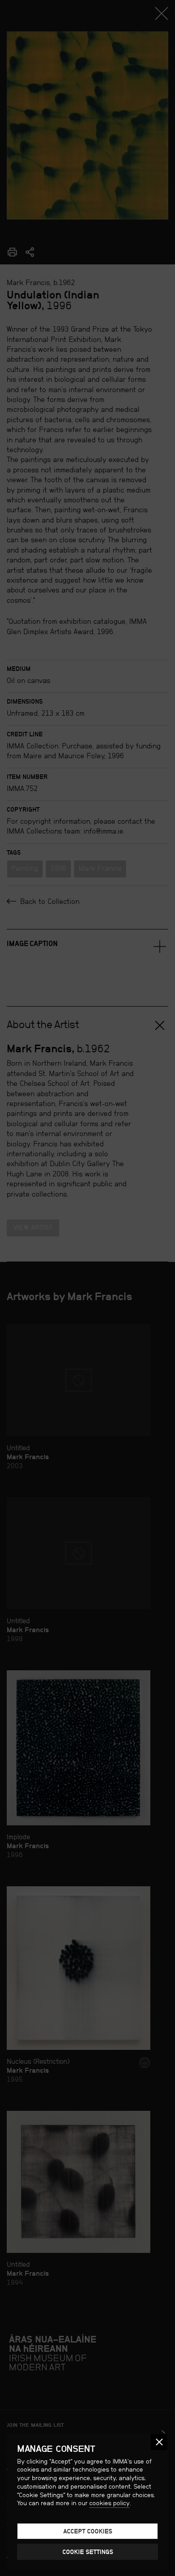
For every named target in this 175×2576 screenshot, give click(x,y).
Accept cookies (88, 2531)
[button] (159, 2442)
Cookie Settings (88, 2552)
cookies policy (109, 2503)
